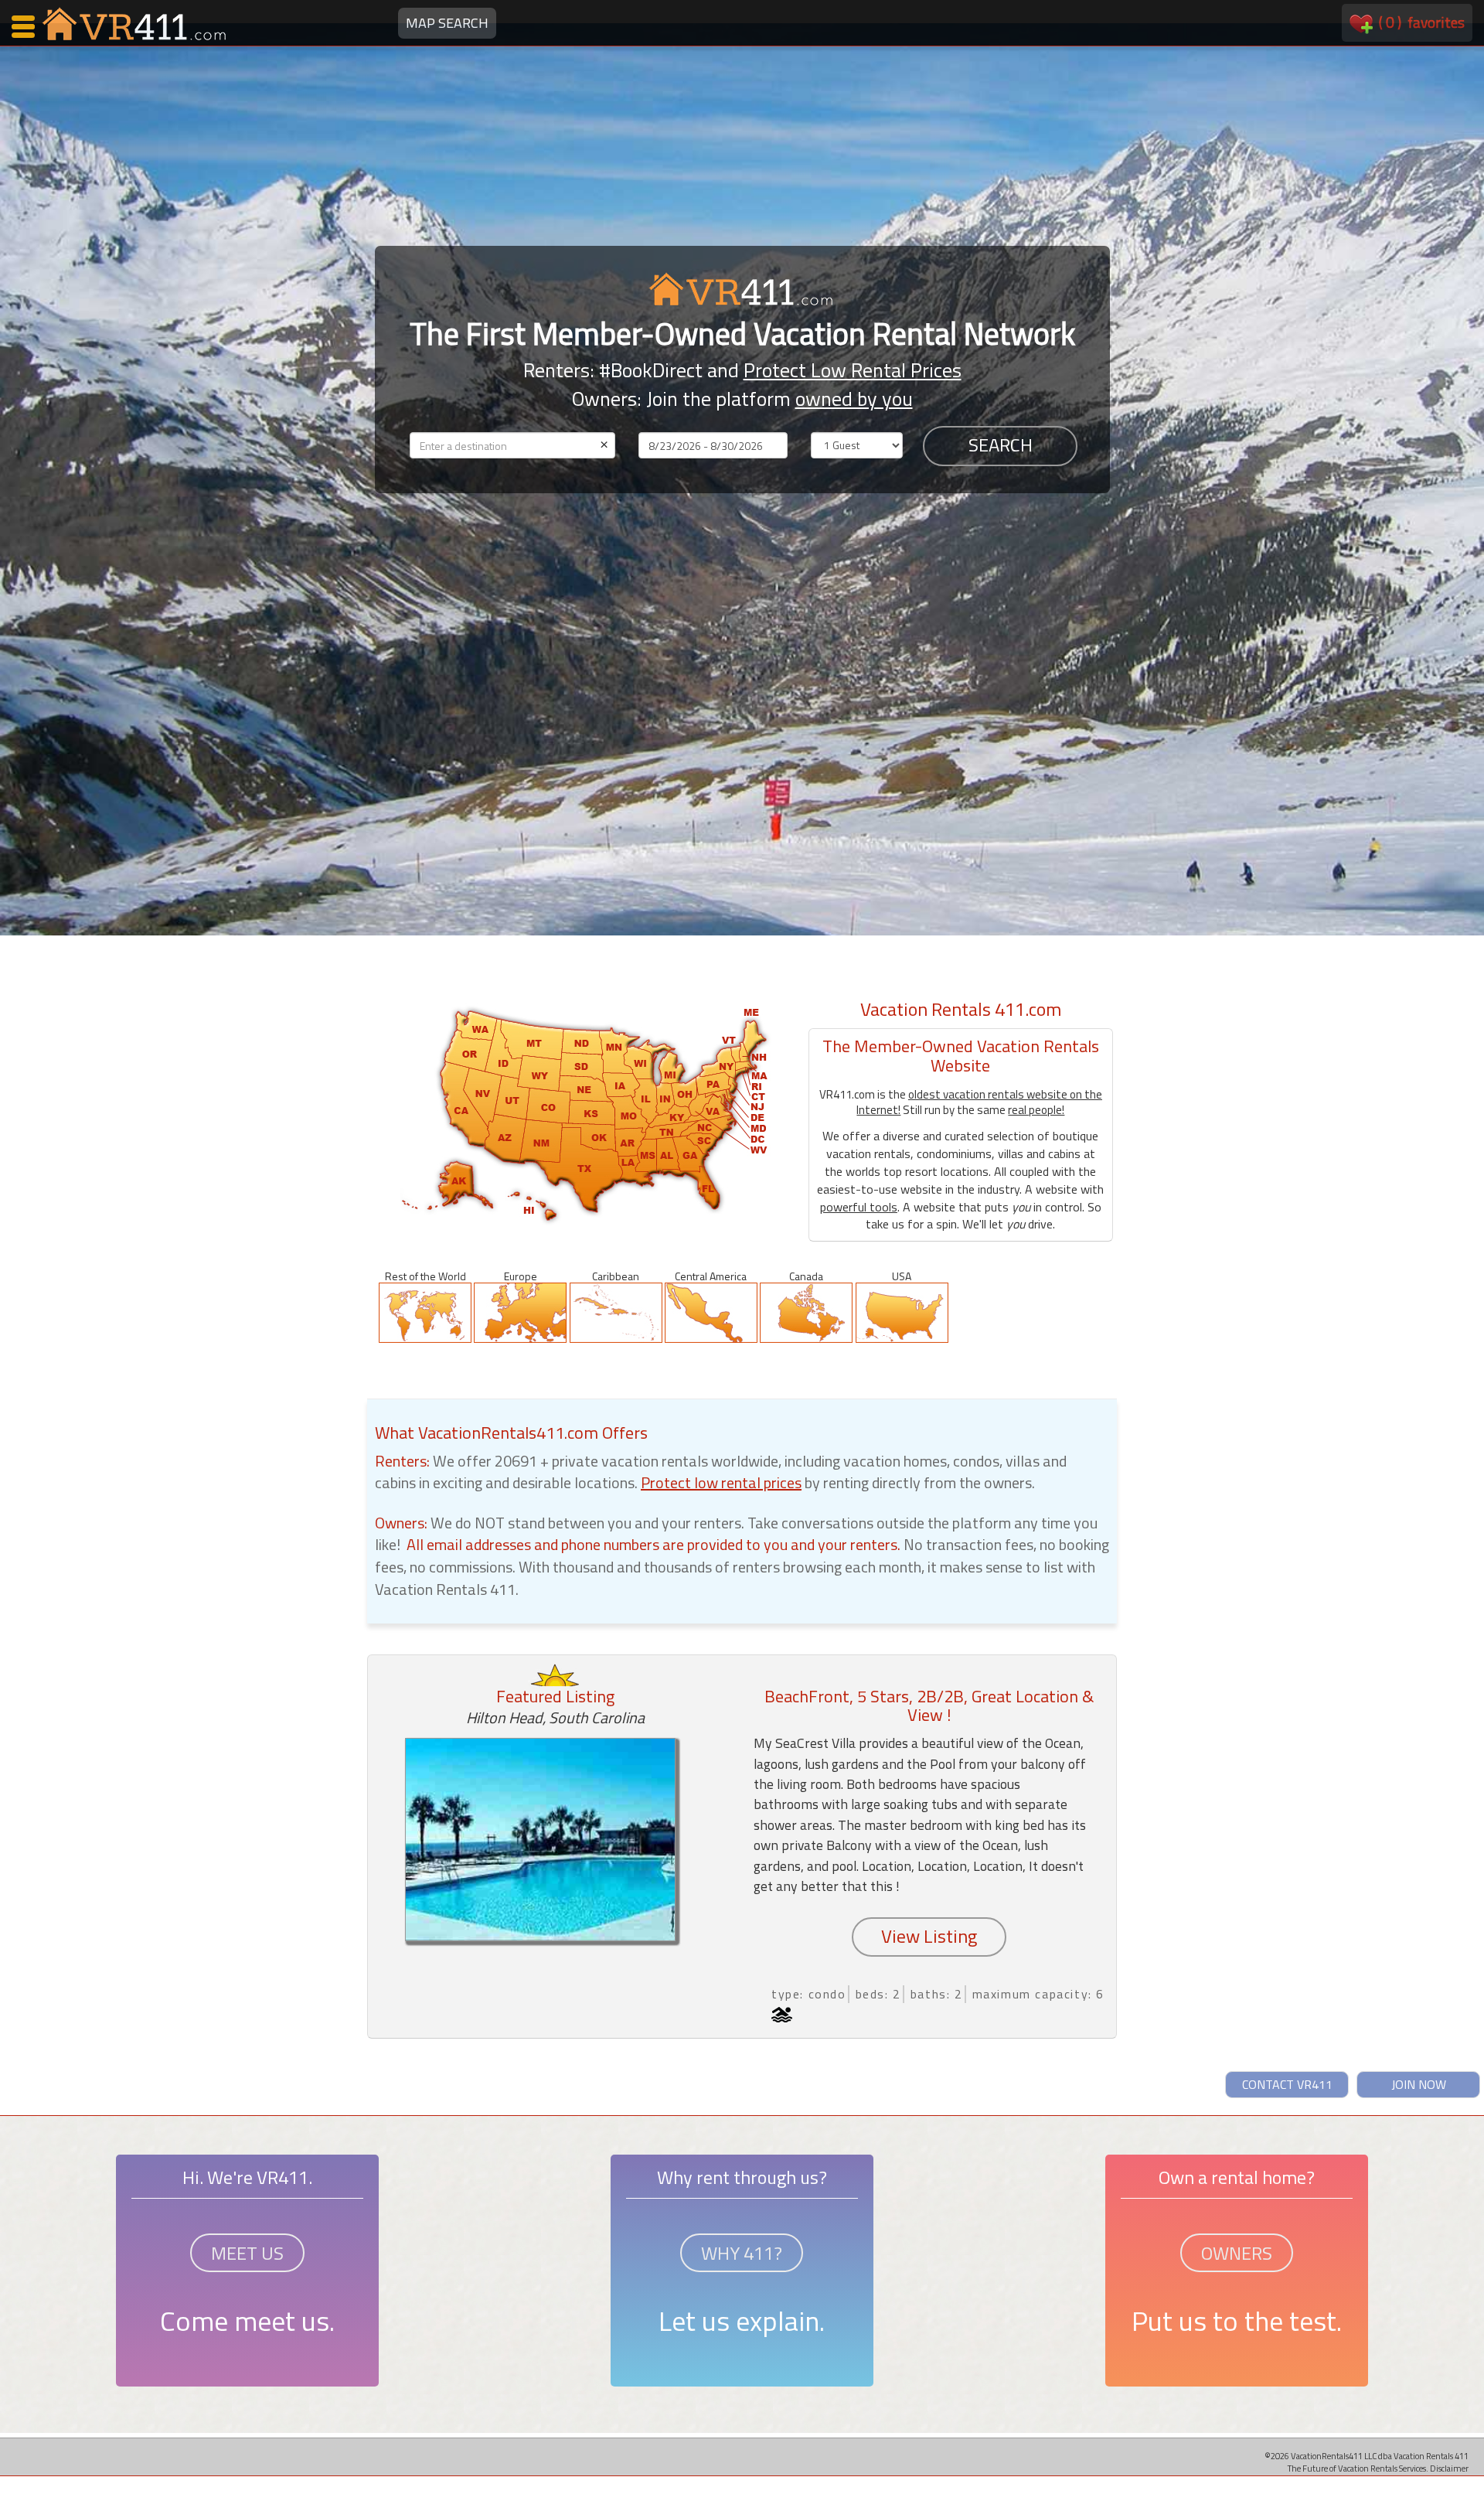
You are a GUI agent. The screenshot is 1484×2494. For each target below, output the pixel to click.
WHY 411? (742, 2253)
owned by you (854, 399)
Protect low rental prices (721, 1482)
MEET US (247, 2253)
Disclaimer (1449, 2468)
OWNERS (1237, 2253)
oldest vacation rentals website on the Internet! (979, 1102)
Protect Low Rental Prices (853, 370)
